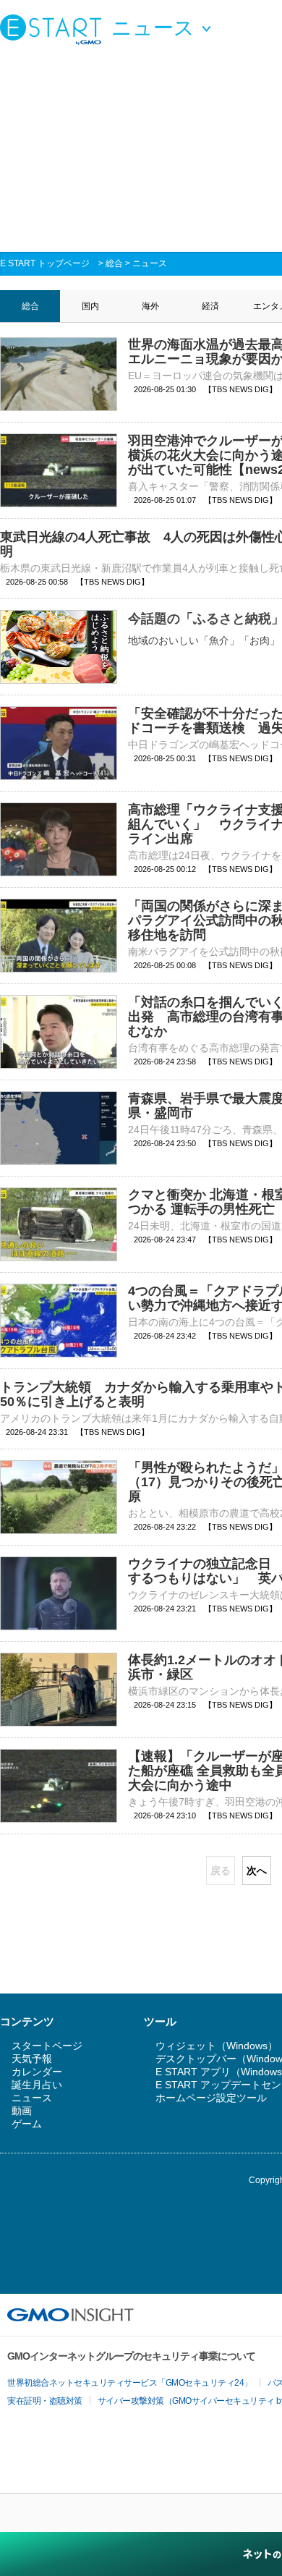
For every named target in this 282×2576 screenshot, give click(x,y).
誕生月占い (37, 2085)
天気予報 (32, 2059)
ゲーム (27, 2124)
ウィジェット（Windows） (217, 2046)
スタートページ (47, 2046)
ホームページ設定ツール (211, 2098)
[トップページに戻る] (54, 29)
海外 (150, 306)
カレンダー (37, 2072)
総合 (114, 263)
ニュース (150, 263)
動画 (22, 2111)
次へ (257, 1870)
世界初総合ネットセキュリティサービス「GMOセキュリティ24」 (130, 2383)
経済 (210, 306)
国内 (90, 306)
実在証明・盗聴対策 (45, 2401)
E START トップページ (45, 263)
